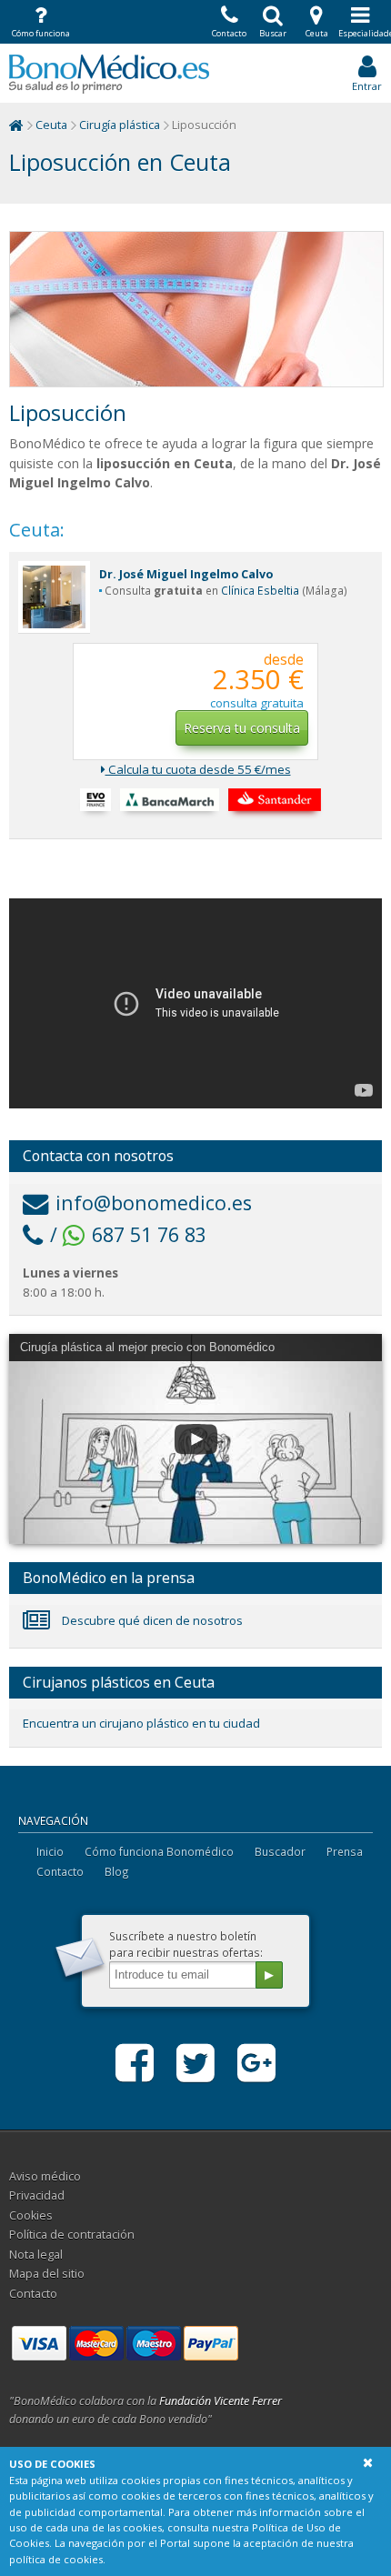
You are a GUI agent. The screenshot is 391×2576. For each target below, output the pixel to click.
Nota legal (36, 2255)
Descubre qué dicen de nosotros (151, 1620)
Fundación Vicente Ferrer (221, 2401)
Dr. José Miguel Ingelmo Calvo (186, 574)
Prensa (345, 1851)
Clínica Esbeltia (260, 591)
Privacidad (37, 2195)
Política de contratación (72, 2235)
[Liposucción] (196, 309)
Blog (117, 1871)
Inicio (50, 1851)
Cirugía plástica (120, 125)
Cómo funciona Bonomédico (159, 1851)
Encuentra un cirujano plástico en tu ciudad (141, 1723)
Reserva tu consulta (242, 728)
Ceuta (51, 125)
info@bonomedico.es (154, 1203)
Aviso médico (45, 2176)
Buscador (280, 1851)
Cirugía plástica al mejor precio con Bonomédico (147, 1347)
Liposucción (68, 413)
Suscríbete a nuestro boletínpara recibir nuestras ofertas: (186, 1944)
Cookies (31, 2215)
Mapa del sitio (47, 2274)
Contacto (60, 1871)
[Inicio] (16, 125)
